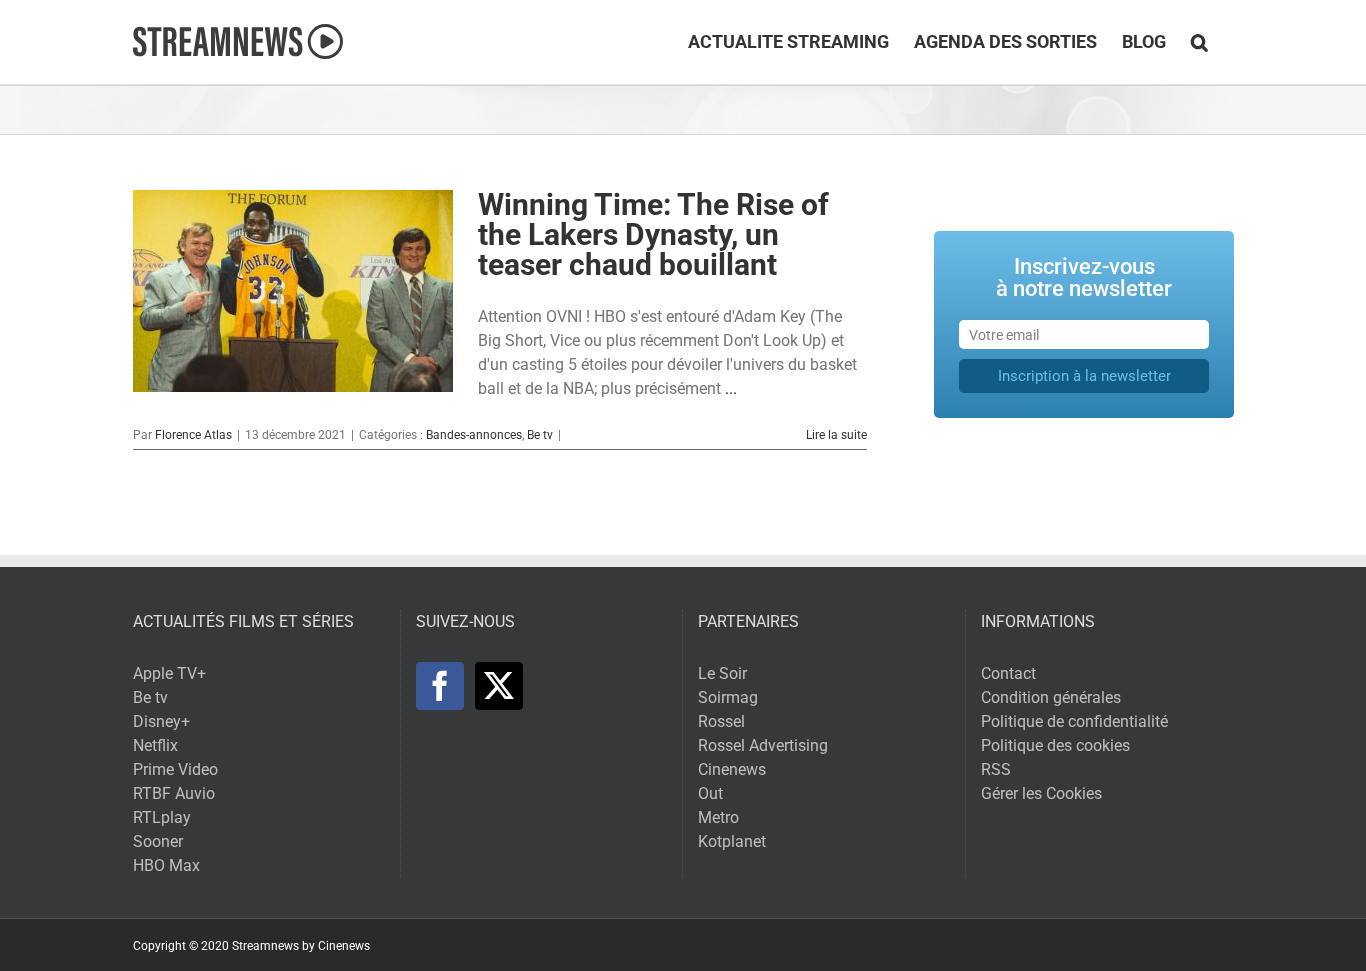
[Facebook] (440, 686)
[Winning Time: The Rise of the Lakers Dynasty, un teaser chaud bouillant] (293, 291)
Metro (718, 817)
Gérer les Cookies (1041, 793)
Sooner (158, 841)
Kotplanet (732, 841)
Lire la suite (836, 435)
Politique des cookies (1055, 745)
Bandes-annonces (474, 435)
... (731, 388)
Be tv (540, 435)
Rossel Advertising (763, 745)
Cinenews (732, 769)
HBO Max (166, 865)
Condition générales (1051, 697)
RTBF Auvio (174, 793)
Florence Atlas (193, 435)
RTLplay (162, 817)
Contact (1008, 673)
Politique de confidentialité (1074, 721)
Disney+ (161, 721)
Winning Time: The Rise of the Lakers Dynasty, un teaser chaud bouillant (653, 234)
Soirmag (728, 697)
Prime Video (175, 769)
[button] (1199, 42)
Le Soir (722, 673)
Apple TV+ (169, 673)
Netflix (155, 745)
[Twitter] (499, 686)
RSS (996, 769)
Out (710, 793)
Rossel (721, 721)
